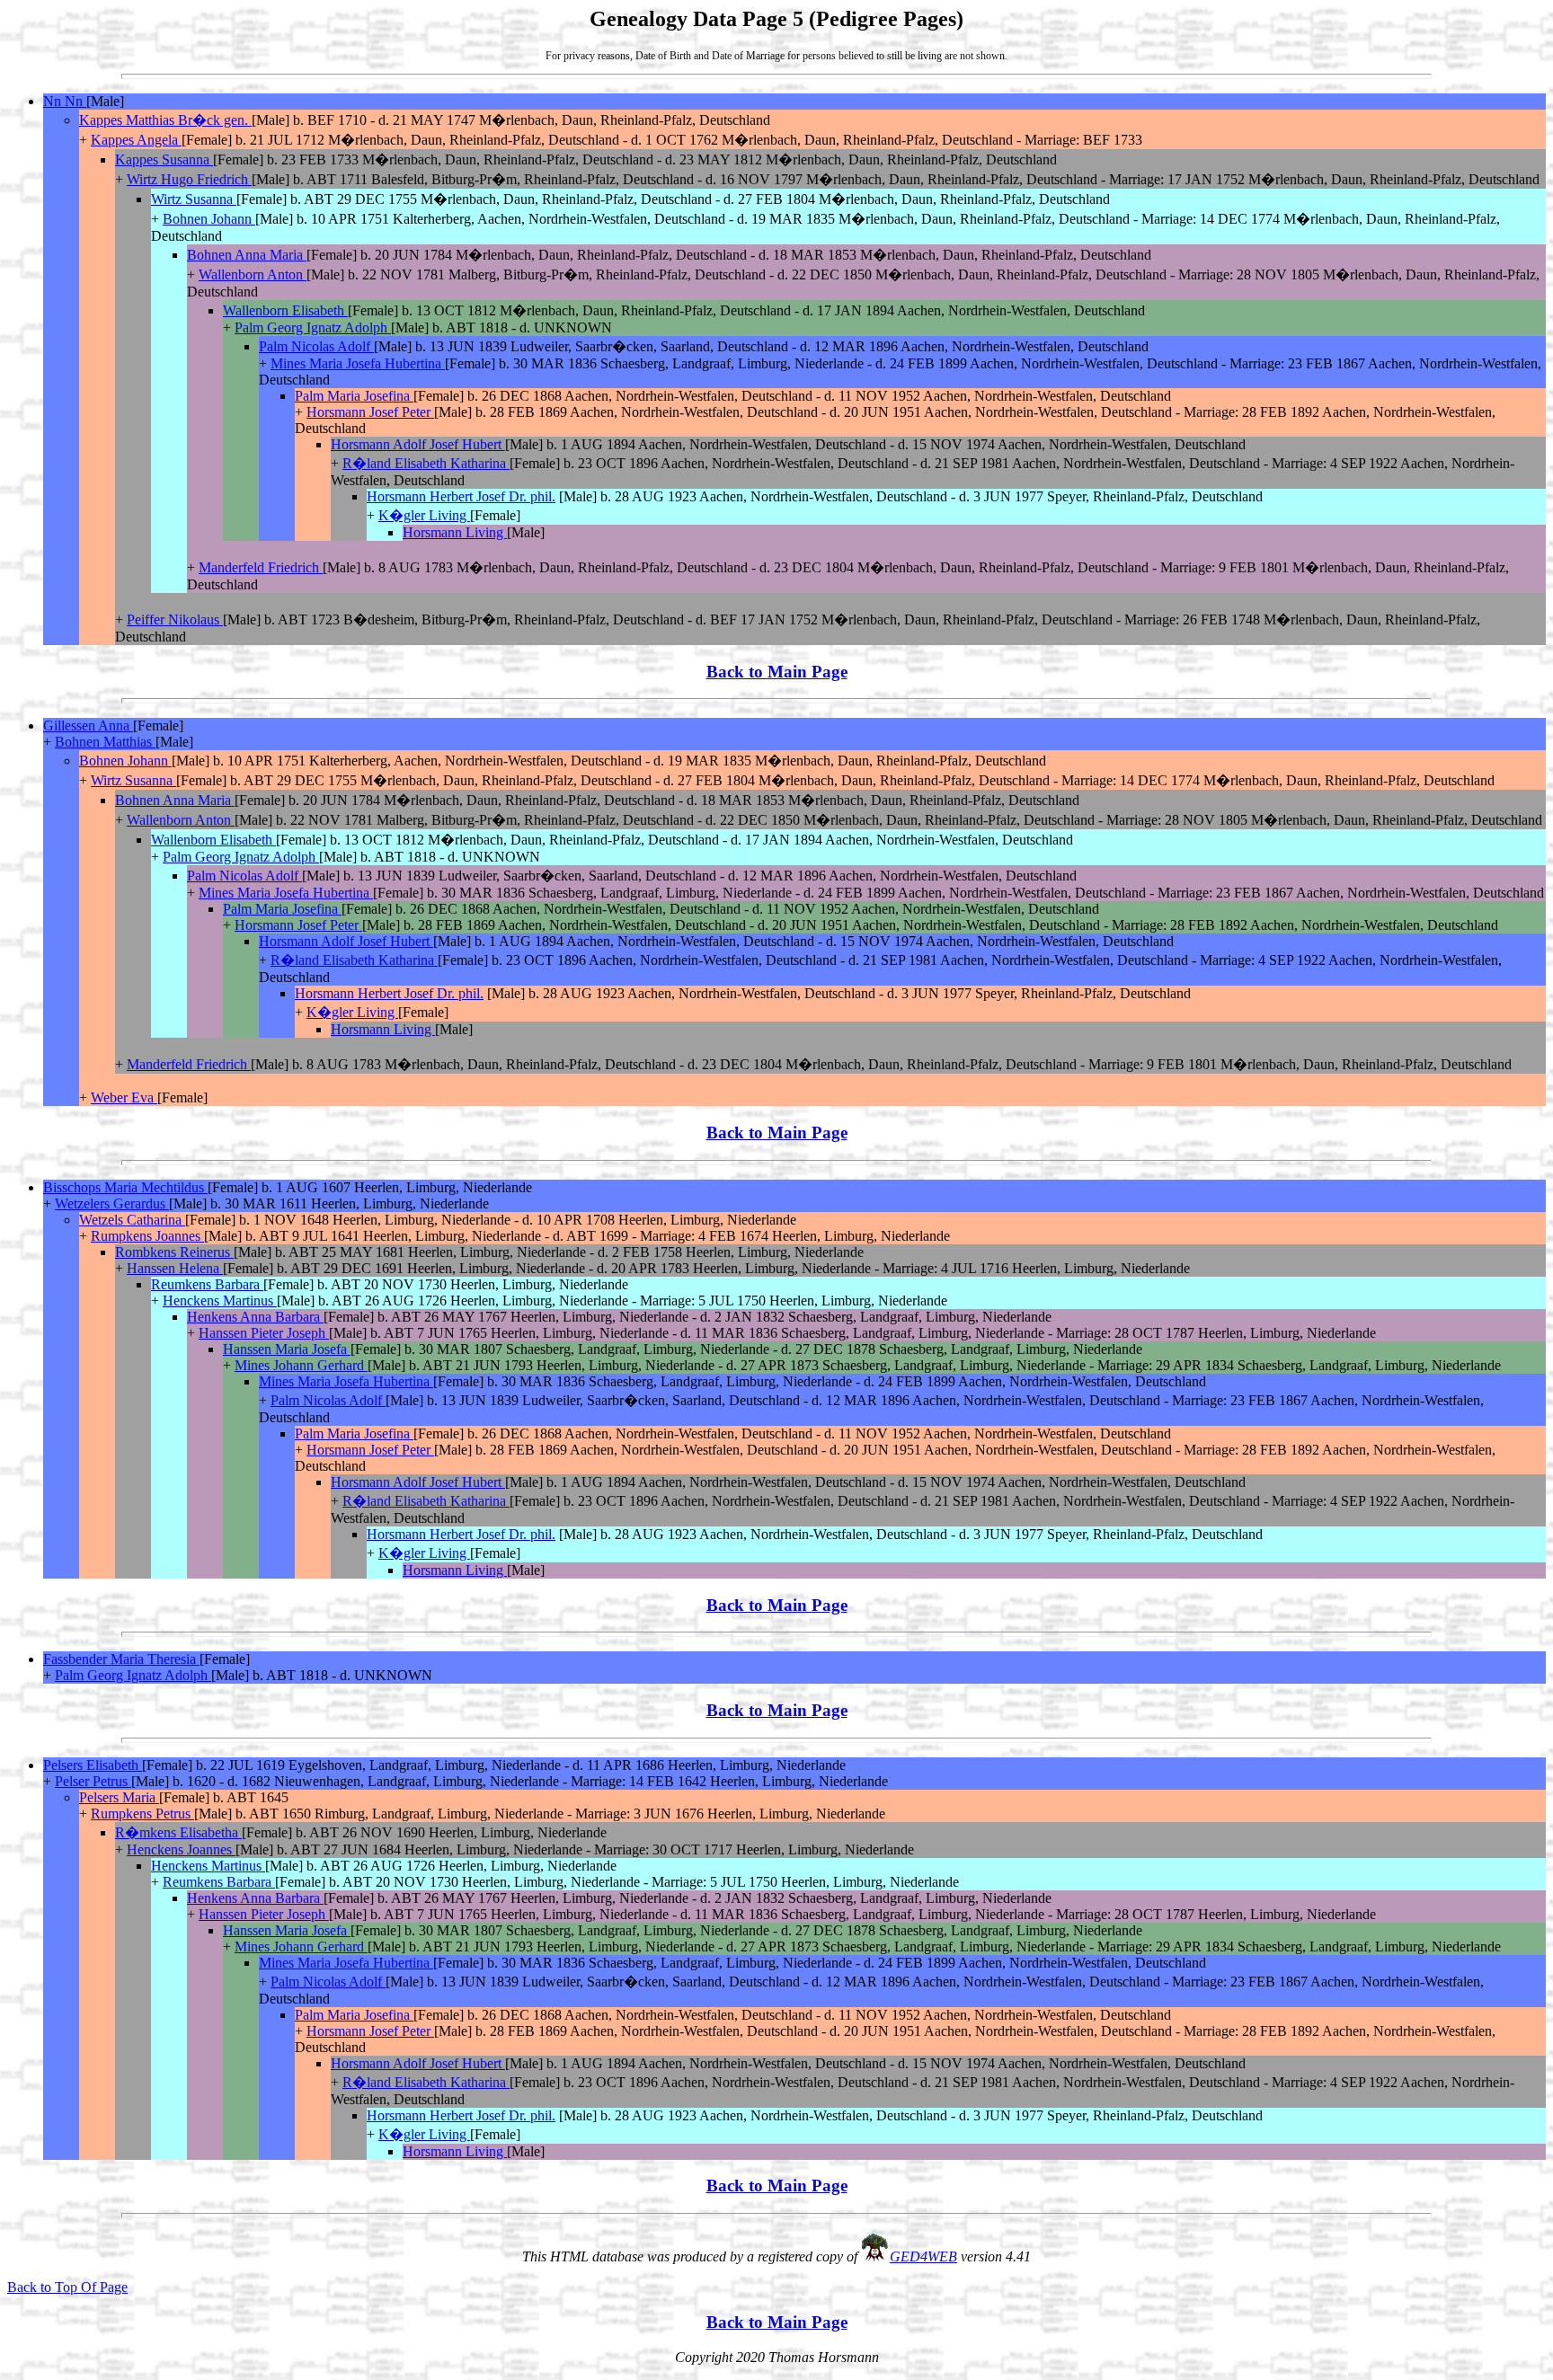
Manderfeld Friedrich (261, 567)
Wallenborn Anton (253, 274)
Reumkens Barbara (207, 1284)
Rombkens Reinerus (174, 1252)
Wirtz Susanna (194, 199)
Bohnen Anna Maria (247, 255)
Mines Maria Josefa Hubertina (358, 363)
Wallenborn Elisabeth (285, 310)
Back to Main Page (777, 672)
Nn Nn (65, 101)
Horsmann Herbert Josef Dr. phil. (461, 496)
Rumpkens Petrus (142, 1814)
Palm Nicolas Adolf (316, 346)
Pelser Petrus (93, 1781)
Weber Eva (124, 1097)
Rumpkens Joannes (147, 1236)
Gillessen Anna (88, 726)
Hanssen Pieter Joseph (264, 1333)
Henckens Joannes (181, 1849)
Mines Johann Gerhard (301, 1365)
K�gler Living (424, 515)
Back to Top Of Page (67, 2287)
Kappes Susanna (164, 159)
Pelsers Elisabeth (93, 1765)
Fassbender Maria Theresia (121, 1659)
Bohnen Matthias (105, 742)
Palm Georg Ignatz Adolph (313, 327)
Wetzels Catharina (132, 1220)
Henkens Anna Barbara (255, 1317)
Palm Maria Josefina (354, 396)
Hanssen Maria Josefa (287, 1349)
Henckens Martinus (220, 1301)
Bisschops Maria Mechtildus (125, 1187)
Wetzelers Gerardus (112, 1203)
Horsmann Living (455, 532)
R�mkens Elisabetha (178, 1832)
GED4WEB (923, 2256)
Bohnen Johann (209, 219)
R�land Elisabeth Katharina (426, 463)
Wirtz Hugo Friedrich (189, 179)
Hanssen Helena (175, 1268)
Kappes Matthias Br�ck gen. (165, 120)
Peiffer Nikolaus (175, 619)
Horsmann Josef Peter (370, 412)
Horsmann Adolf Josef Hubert (418, 444)
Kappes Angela (136, 140)
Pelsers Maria (119, 1797)
